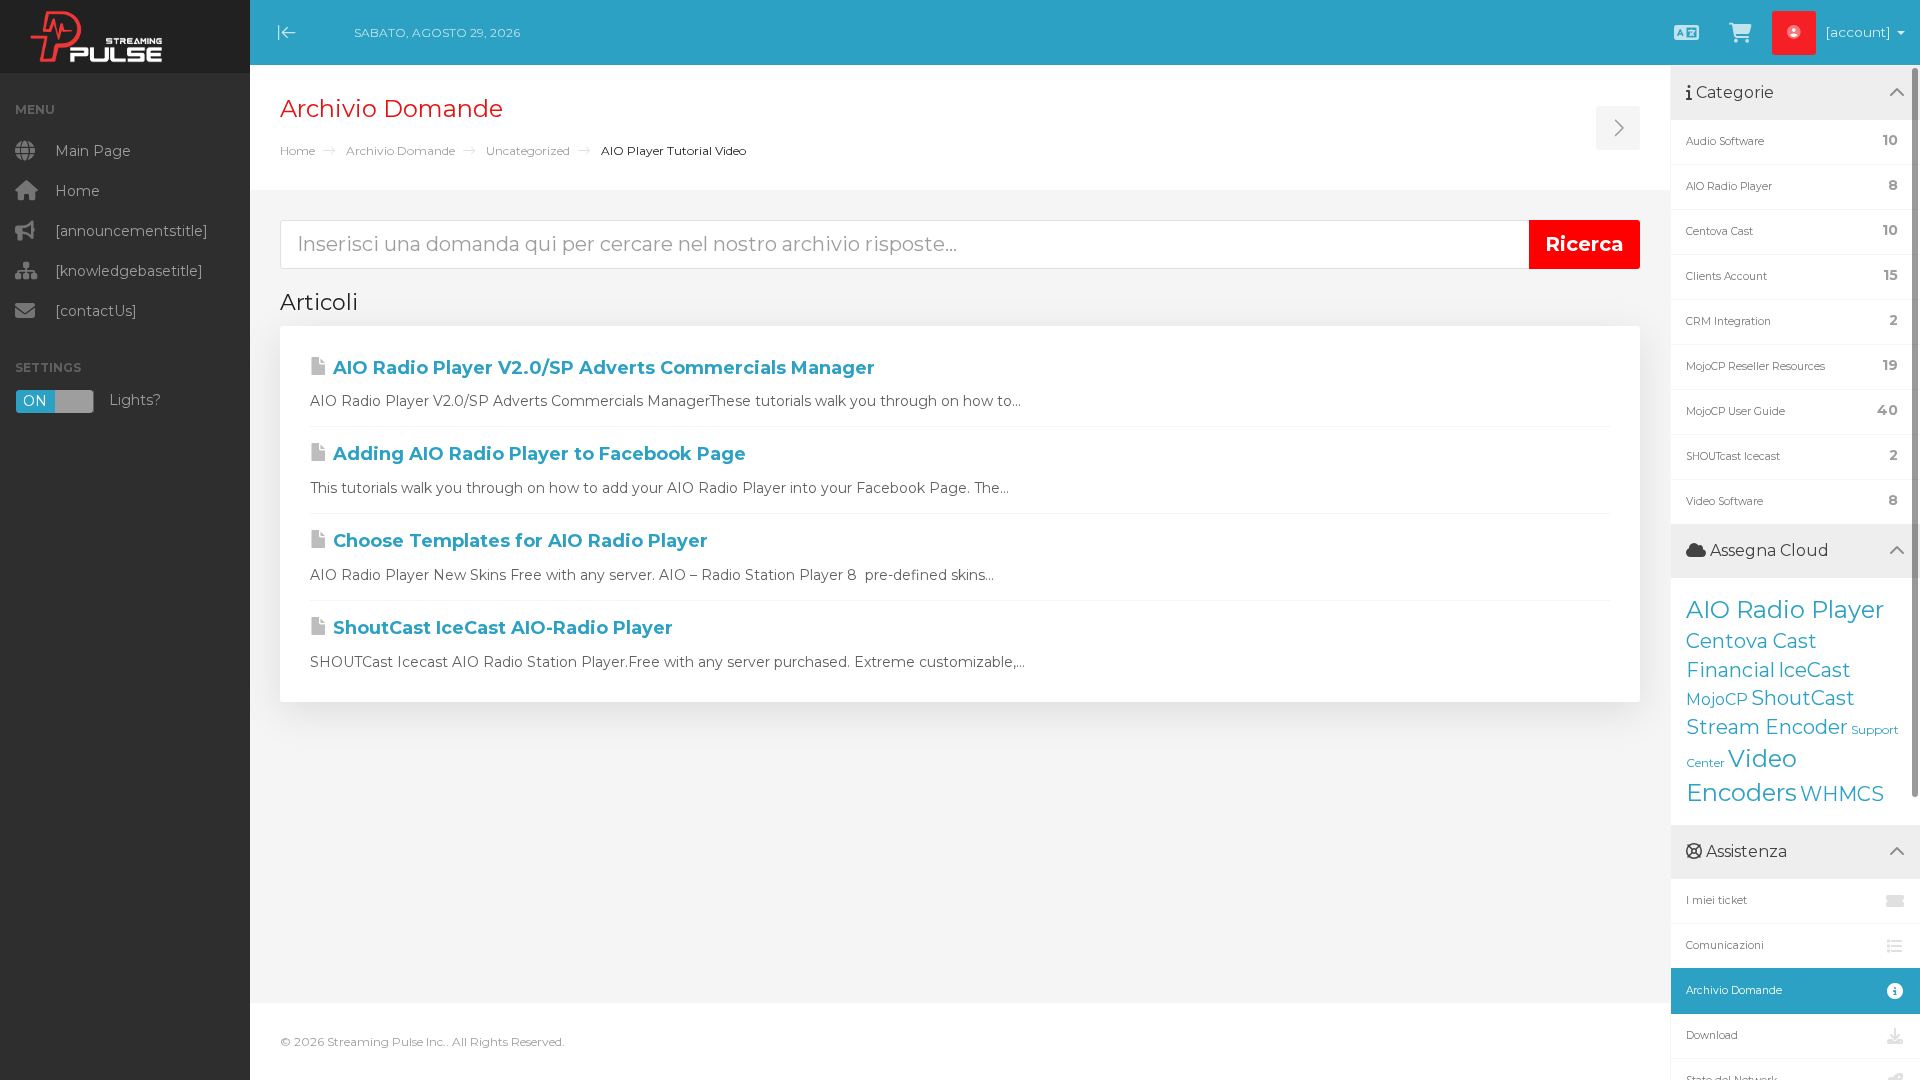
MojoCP (1717, 699)
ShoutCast (1803, 698)
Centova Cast (1751, 641)
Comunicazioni (1725, 945)
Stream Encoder (1767, 727)
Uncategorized (528, 150)
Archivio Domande (400, 150)
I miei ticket (1716, 900)
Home (297, 150)
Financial (1730, 670)
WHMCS (1842, 794)
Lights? (92, 400)
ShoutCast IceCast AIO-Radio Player (500, 628)
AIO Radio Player (1785, 609)
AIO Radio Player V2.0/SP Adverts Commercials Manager (601, 368)
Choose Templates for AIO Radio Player (518, 541)
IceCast (1814, 670)
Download (1712, 1035)
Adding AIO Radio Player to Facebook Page (537, 454)
